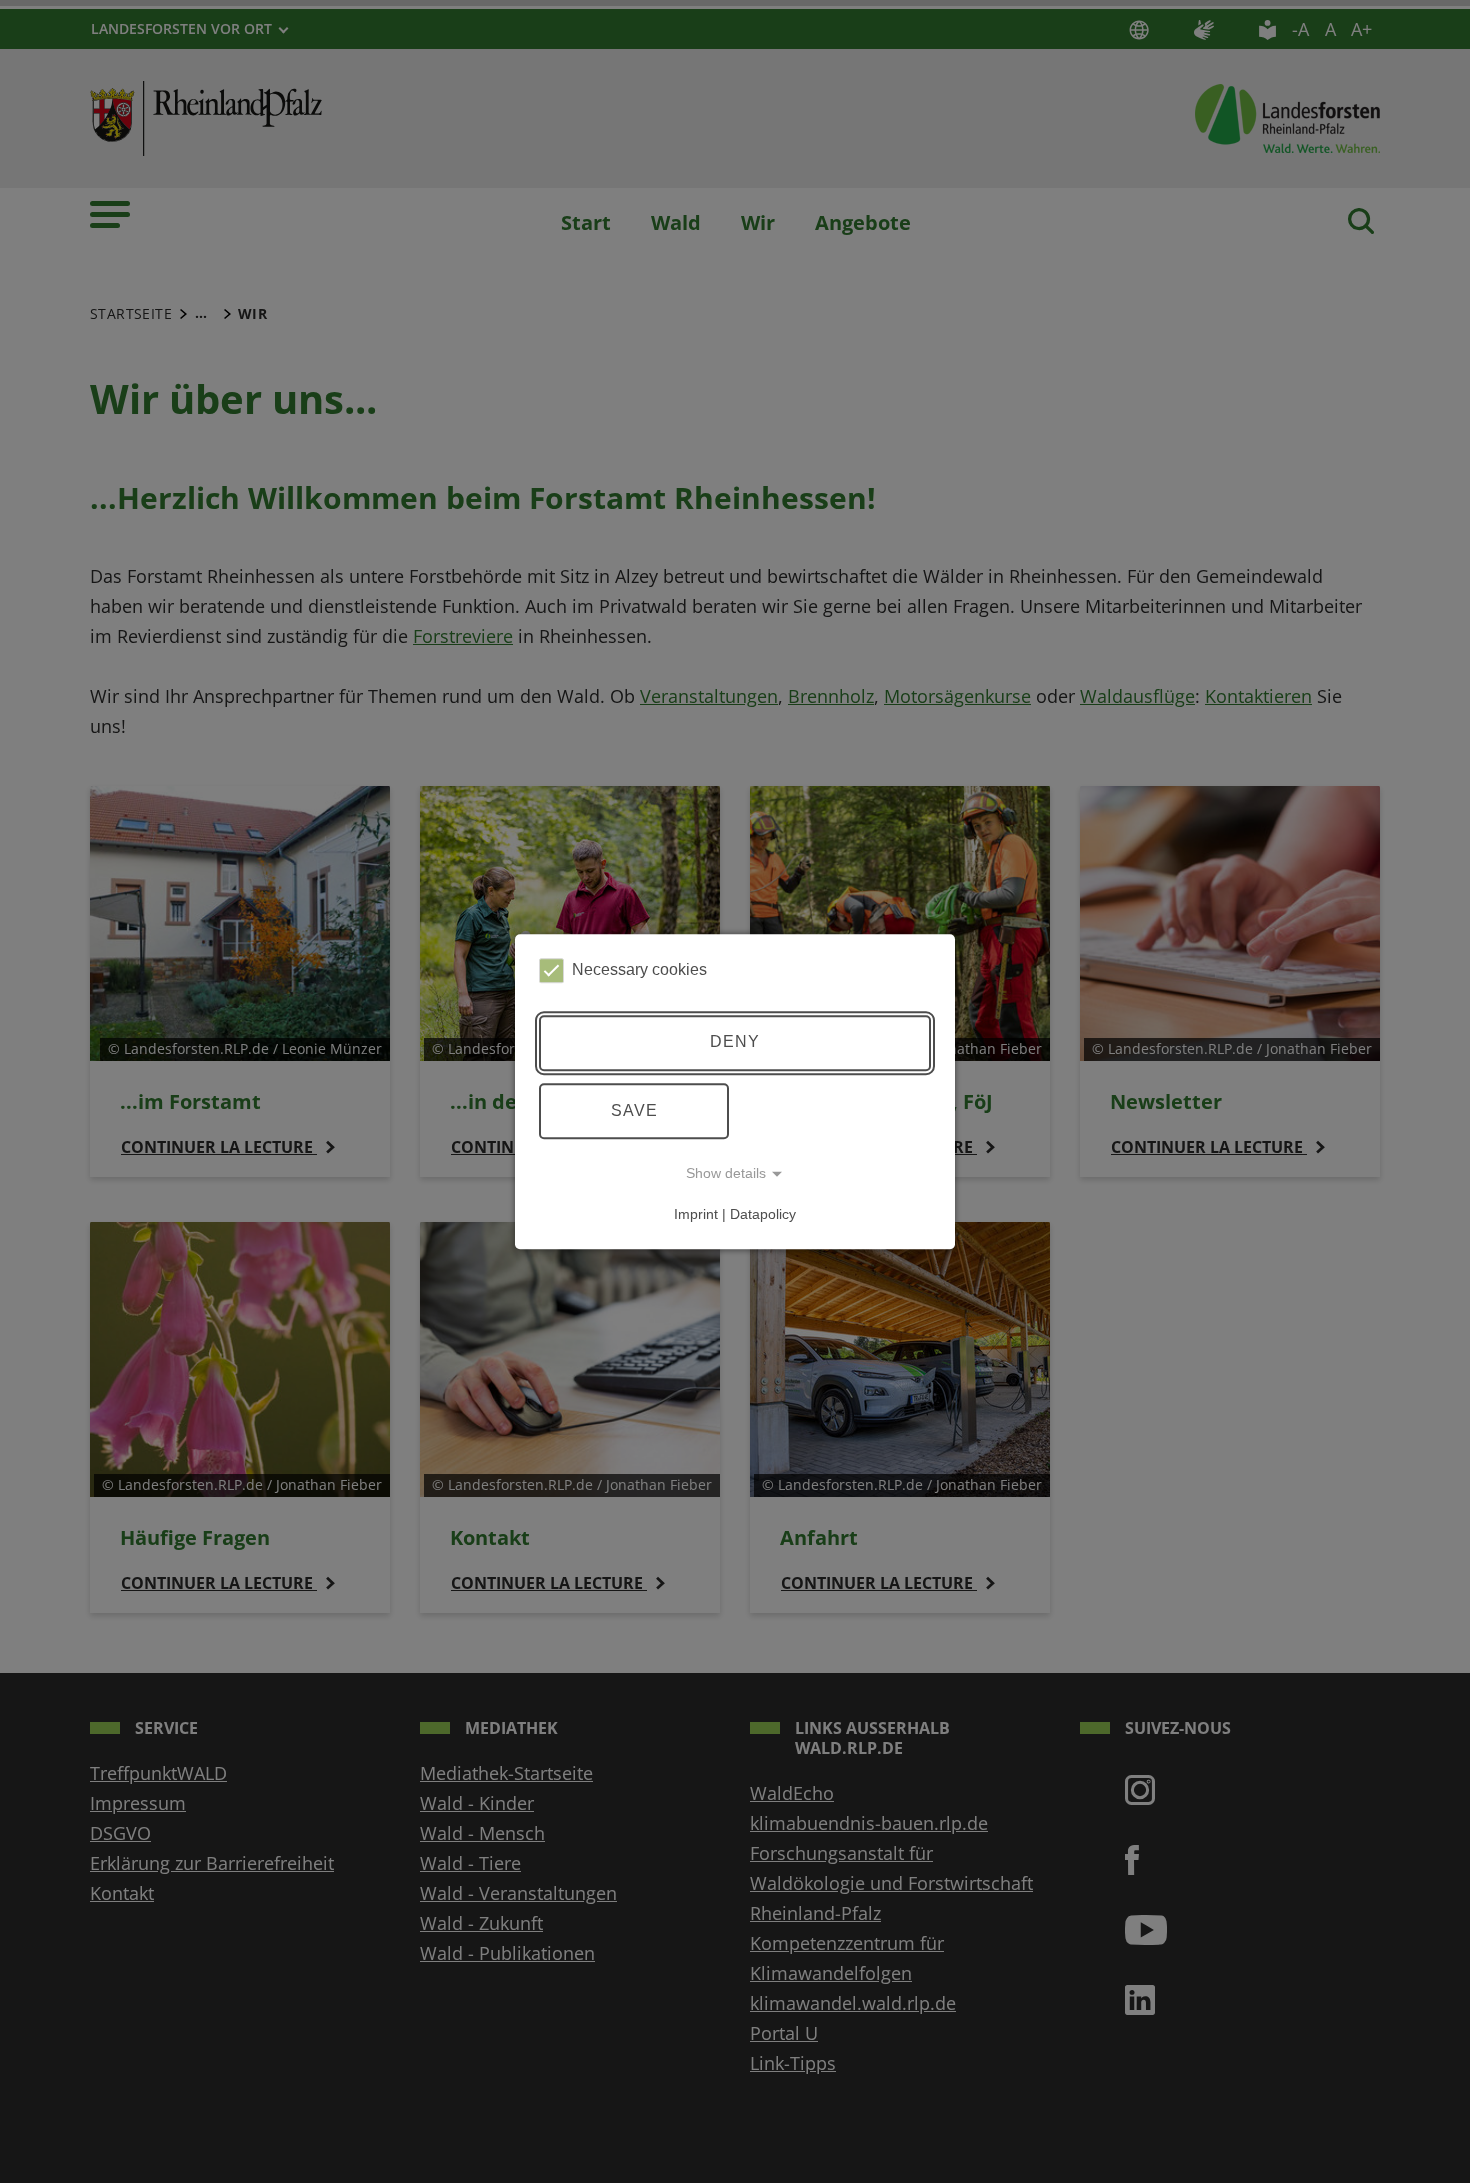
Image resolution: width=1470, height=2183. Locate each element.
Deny (735, 1042)
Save (634, 1110)
